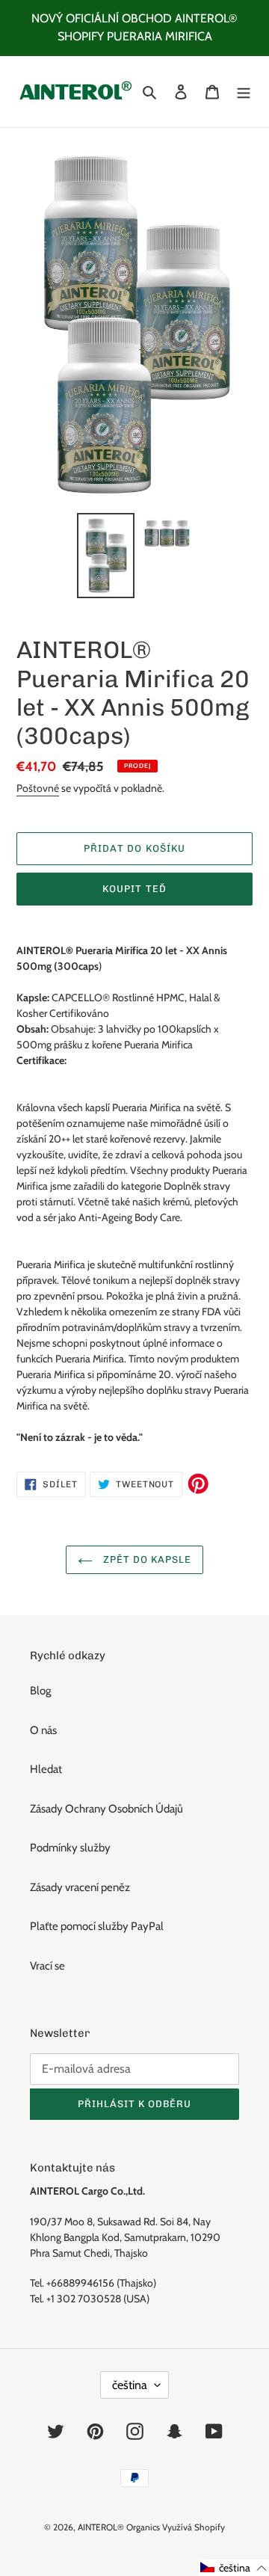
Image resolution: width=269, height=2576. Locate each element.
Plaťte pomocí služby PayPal (97, 1926)
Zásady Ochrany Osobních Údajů (106, 1809)
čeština (130, 2385)
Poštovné (38, 788)
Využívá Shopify (194, 2527)
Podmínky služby (70, 1848)
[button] (234, 2568)
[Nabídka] (244, 92)
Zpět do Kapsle (146, 1559)
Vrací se (47, 1966)
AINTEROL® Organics (119, 2527)
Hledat (46, 1769)
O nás (43, 1730)
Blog (40, 1691)
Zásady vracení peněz (80, 1887)
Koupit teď (134, 889)
